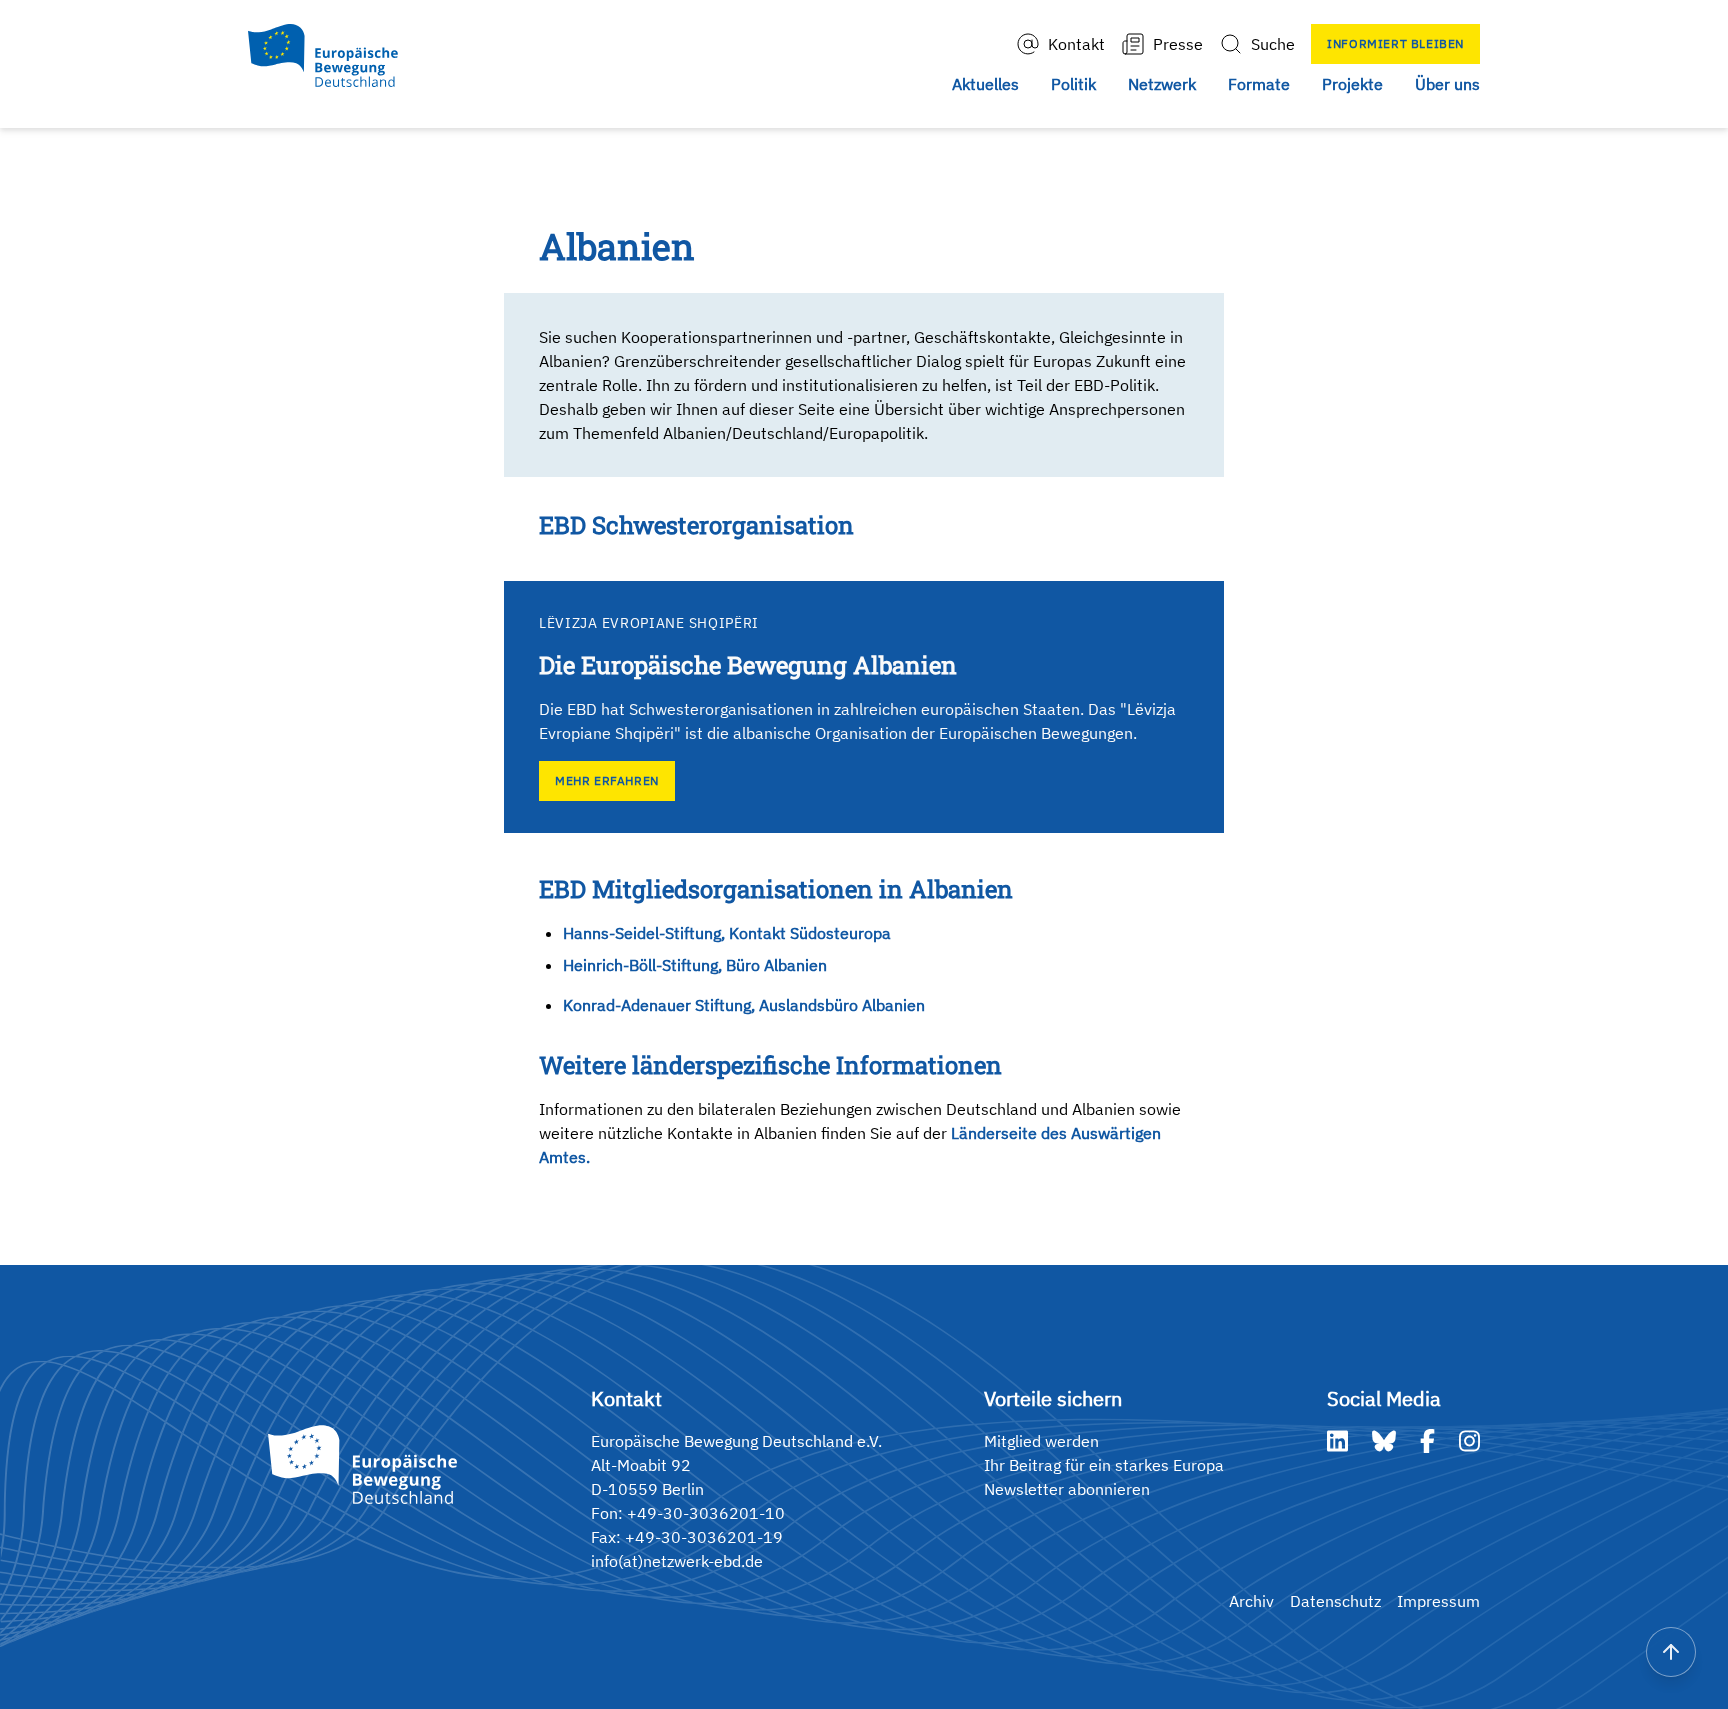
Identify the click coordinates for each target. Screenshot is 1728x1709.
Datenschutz (1335, 1601)
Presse (1178, 44)
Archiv (1251, 1601)
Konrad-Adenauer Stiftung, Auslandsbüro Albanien (744, 1005)
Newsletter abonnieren (1067, 1489)
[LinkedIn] (1337, 1441)
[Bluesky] (1384, 1441)
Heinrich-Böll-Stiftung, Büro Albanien (695, 965)
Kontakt (1076, 44)
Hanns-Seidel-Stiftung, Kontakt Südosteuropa (727, 933)
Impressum (1438, 1601)
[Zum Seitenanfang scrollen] (1671, 1652)
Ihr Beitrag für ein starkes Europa (1104, 1465)
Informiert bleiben (1395, 43)
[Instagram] (1469, 1441)
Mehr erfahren (607, 780)
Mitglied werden (1041, 1441)
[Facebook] (1427, 1441)
